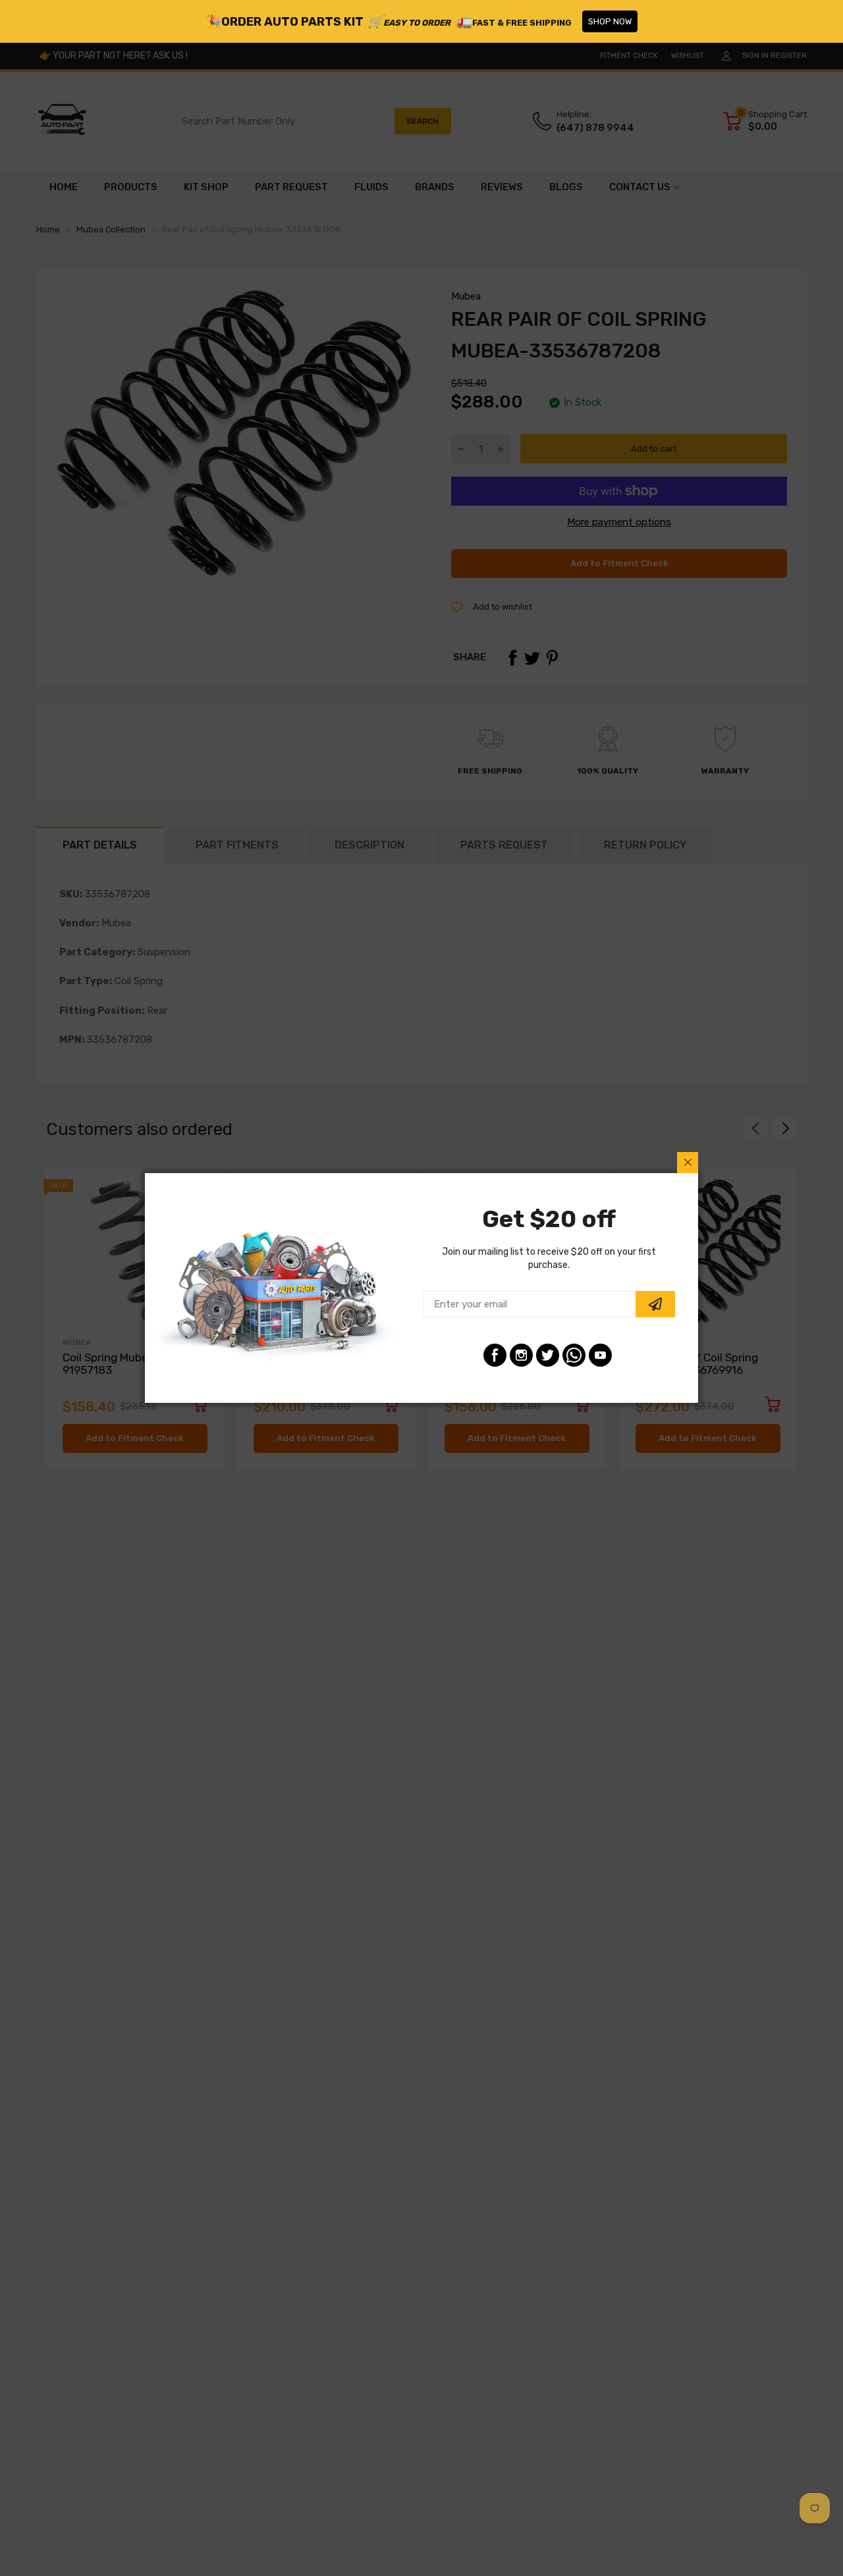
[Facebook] (495, 1355)
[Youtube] (600, 1355)
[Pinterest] (574, 1355)
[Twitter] (548, 1355)
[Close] (688, 1163)
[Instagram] (521, 1355)
